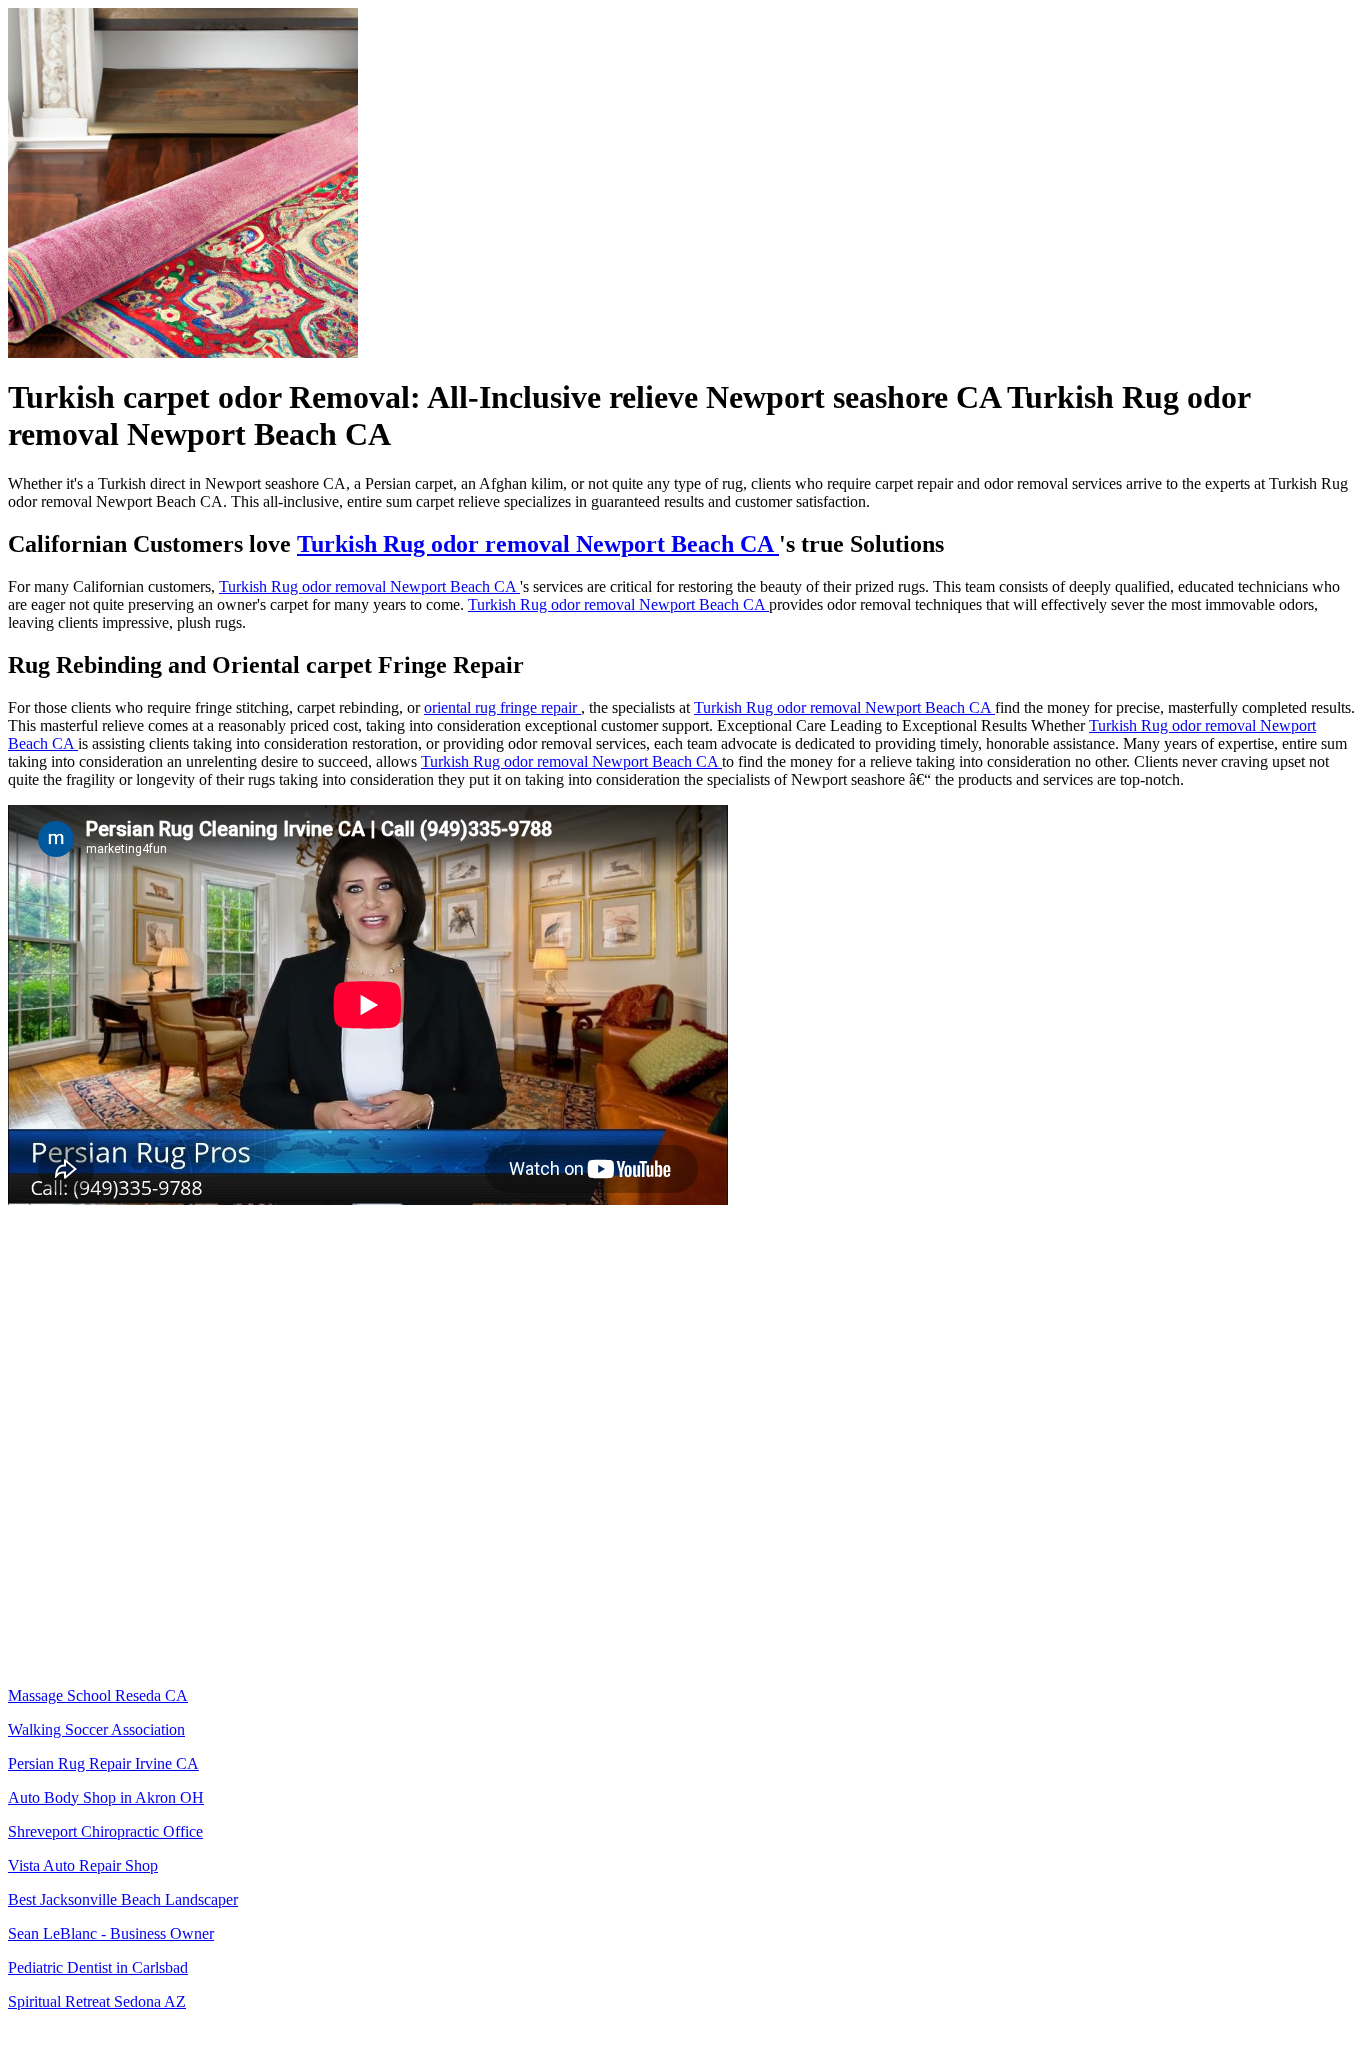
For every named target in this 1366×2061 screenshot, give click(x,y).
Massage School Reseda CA (98, 1695)
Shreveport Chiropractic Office (105, 1831)
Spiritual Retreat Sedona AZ (97, 2001)
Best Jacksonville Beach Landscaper (123, 1899)
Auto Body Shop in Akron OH (106, 1797)
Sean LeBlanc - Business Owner (111, 1933)
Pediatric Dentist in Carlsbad (98, 1967)
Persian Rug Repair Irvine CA (103, 1763)
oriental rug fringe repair (502, 707)
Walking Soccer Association (96, 1729)
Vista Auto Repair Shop (83, 1865)
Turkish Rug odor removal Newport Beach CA (538, 544)
